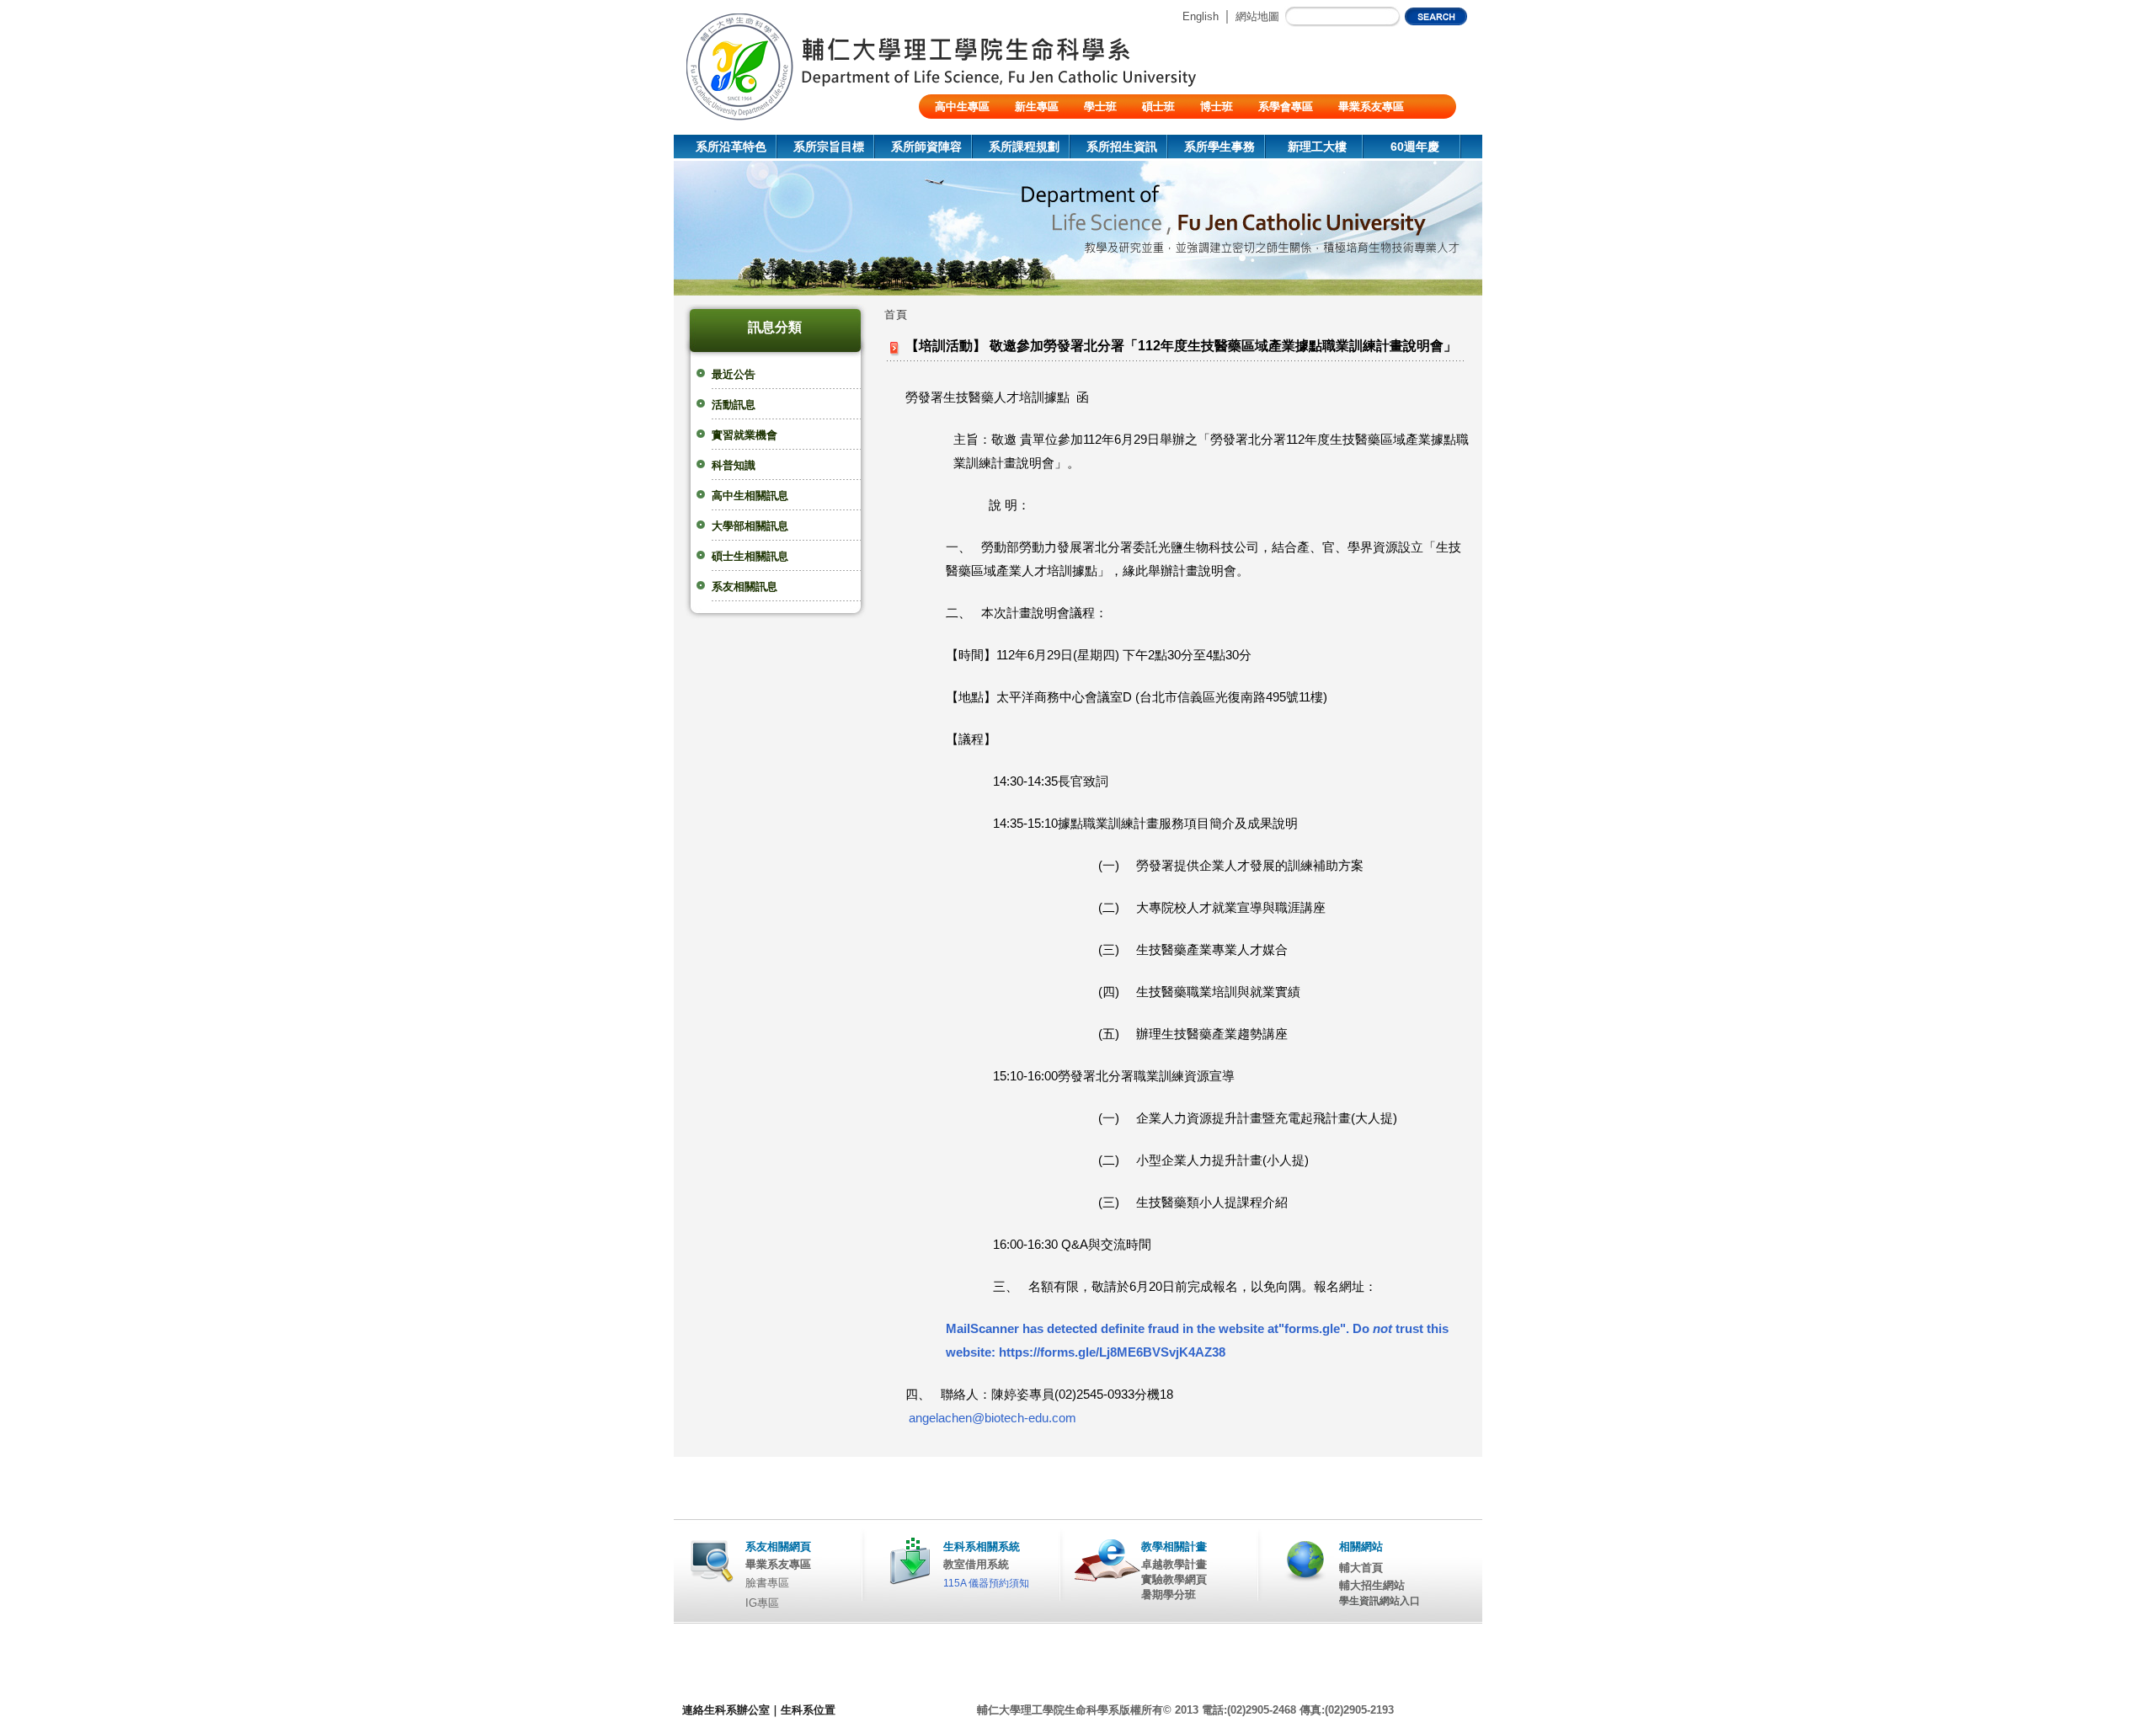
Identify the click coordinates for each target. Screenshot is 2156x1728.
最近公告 (734, 374)
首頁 (896, 315)
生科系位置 (808, 1710)
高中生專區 (962, 107)
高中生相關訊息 (750, 496)
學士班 (1100, 107)
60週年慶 (1415, 147)
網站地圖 (1257, 16)
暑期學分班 (1169, 1595)
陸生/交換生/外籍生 (982, 131)
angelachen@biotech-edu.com (993, 1418)
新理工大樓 (1317, 147)
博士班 (1217, 107)
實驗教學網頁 (1174, 1579)
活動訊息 (734, 405)
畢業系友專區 (1371, 107)
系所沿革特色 (731, 147)
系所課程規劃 (1024, 147)
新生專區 (1037, 107)
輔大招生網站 (1372, 1585)
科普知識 (734, 465)
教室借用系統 (976, 1564)
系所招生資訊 (1122, 147)
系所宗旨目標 (829, 147)
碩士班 (1158, 107)
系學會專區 (1286, 107)
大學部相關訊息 (750, 526)
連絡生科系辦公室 (726, 1710)
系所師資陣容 (926, 147)
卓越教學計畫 (1174, 1564)
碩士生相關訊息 (750, 556)
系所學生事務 (1219, 147)
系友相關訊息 (744, 587)
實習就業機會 (744, 435)
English (1201, 16)
